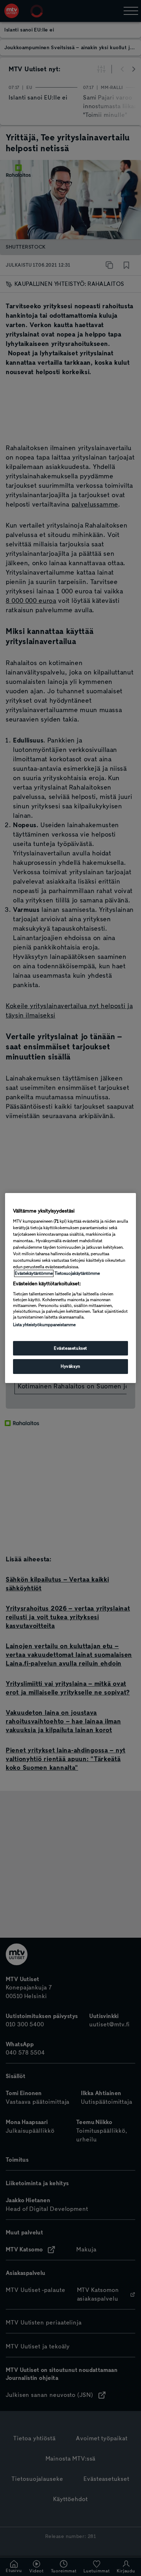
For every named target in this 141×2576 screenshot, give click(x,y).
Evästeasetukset (70, 1348)
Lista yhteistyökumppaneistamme (44, 1325)
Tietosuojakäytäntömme (77, 1273)
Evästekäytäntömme (34, 1273)
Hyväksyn (70, 1367)
